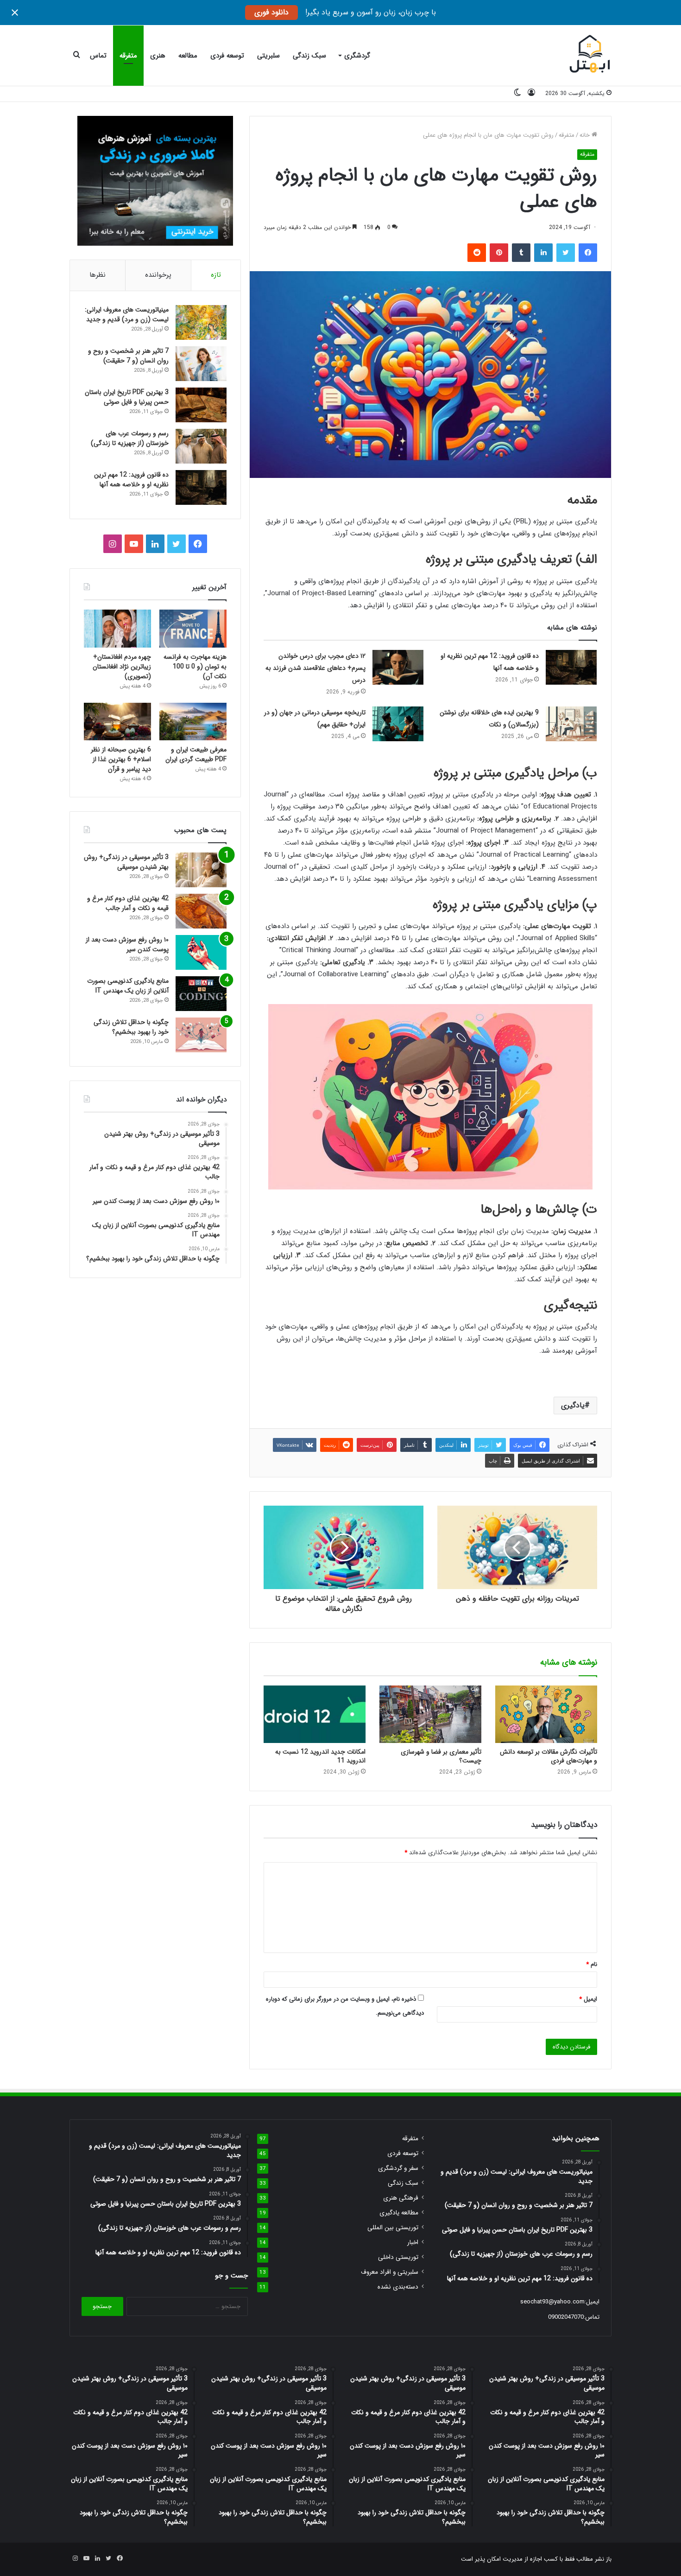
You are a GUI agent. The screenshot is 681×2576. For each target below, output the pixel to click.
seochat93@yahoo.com (552, 2302)
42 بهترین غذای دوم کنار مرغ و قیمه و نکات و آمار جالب (128, 903)
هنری (158, 56)
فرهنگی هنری (401, 2198)
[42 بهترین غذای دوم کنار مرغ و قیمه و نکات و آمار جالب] (201, 911)
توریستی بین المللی (393, 2228)
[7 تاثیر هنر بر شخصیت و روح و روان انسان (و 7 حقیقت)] (201, 364)
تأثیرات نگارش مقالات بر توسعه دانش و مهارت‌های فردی (549, 1756)
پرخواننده (158, 275)
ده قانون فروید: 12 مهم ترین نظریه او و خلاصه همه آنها (131, 480)
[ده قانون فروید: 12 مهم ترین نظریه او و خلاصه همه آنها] (571, 667)
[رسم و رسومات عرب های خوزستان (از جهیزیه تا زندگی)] (201, 446)
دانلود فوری (271, 12)
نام (592, 1964)
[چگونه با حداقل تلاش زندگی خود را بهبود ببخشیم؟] (201, 1035)
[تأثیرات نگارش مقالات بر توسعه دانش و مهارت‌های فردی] (546, 1714)
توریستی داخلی (398, 2257)
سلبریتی (268, 56)
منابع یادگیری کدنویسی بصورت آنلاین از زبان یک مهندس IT (128, 986)
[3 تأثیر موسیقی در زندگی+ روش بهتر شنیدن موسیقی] (201, 870)
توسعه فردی (227, 56)
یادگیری (573, 1405)
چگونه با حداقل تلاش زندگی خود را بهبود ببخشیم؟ (131, 1027)
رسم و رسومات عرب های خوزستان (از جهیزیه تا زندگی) (130, 438)
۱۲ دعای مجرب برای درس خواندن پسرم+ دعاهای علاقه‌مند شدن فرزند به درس (315, 668)
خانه (586, 135)
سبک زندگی (309, 56)
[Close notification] (15, 13)
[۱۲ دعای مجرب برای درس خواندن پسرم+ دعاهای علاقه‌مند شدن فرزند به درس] (398, 667)
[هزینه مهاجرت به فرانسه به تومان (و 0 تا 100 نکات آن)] (193, 629)
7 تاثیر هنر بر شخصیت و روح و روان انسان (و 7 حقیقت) (128, 356)
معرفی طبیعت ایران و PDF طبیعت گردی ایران (196, 754)
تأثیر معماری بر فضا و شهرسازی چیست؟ (441, 1756)
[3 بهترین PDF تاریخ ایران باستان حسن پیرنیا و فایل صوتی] (201, 405)
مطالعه (188, 56)
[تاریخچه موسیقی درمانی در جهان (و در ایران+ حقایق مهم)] (398, 724)
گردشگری (357, 56)
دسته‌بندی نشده (398, 2287)
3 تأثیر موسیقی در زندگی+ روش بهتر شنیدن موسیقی (126, 862)
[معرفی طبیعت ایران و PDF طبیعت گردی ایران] (193, 722)
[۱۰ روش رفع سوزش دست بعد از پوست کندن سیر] (201, 952)
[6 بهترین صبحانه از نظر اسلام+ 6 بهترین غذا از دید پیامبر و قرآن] (117, 722)
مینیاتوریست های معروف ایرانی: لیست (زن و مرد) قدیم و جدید (127, 315)
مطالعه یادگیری (399, 2213)
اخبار (413, 2242)
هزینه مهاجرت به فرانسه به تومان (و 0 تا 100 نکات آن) (195, 667)
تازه (216, 275)
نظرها (98, 275)
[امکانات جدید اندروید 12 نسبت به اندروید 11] (315, 1714)
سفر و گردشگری (398, 2168)
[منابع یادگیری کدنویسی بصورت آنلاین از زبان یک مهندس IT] (201, 994)
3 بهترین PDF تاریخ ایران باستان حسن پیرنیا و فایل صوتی (127, 397)
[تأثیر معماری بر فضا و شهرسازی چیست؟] (430, 1714)
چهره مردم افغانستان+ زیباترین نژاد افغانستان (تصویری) (122, 667)
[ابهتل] (590, 56)
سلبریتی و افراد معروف (390, 2272)
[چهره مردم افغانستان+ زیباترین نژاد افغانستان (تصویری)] (117, 629)
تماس (98, 56)
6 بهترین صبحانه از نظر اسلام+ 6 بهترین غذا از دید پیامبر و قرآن (121, 759)
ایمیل (588, 1999)
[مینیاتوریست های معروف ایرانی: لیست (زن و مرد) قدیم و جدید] (201, 322)
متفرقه (128, 56)
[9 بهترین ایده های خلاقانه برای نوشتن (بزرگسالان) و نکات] (571, 724)
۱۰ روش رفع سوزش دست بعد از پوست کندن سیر (127, 945)
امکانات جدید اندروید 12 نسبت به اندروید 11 (320, 1756)
